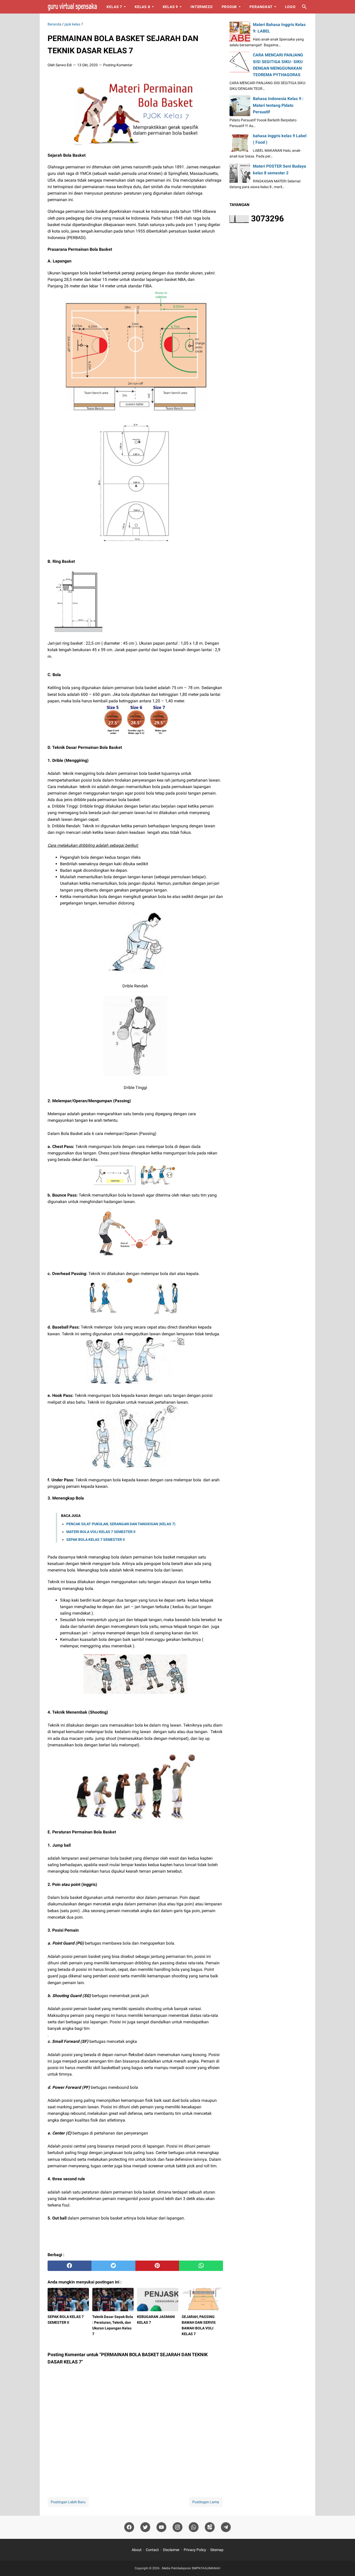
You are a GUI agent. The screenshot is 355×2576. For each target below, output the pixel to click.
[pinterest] (157, 2266)
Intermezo (202, 7)
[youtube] (161, 2527)
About (137, 2550)
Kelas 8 (142, 7)
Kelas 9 (170, 7)
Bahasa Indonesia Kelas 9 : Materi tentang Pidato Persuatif (278, 105)
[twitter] (113, 2266)
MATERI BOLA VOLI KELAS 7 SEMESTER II (101, 1532)
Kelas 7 (114, 7)
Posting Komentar (118, 65)
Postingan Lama (206, 2502)
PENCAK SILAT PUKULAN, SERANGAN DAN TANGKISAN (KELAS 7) (121, 1524)
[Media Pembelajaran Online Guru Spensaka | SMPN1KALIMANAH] (72, 7)
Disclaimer (171, 2550)
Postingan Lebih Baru (68, 2502)
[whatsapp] (201, 2266)
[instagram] (177, 2527)
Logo (290, 7)
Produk (229, 7)
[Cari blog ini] (304, 7)
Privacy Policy (195, 2550)
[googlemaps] (210, 2527)
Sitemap (217, 2550)
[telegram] (226, 2527)
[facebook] (70, 2266)
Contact (152, 2550)
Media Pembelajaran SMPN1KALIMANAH (191, 2568)
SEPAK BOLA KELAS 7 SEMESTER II (96, 1540)
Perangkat (261, 7)
